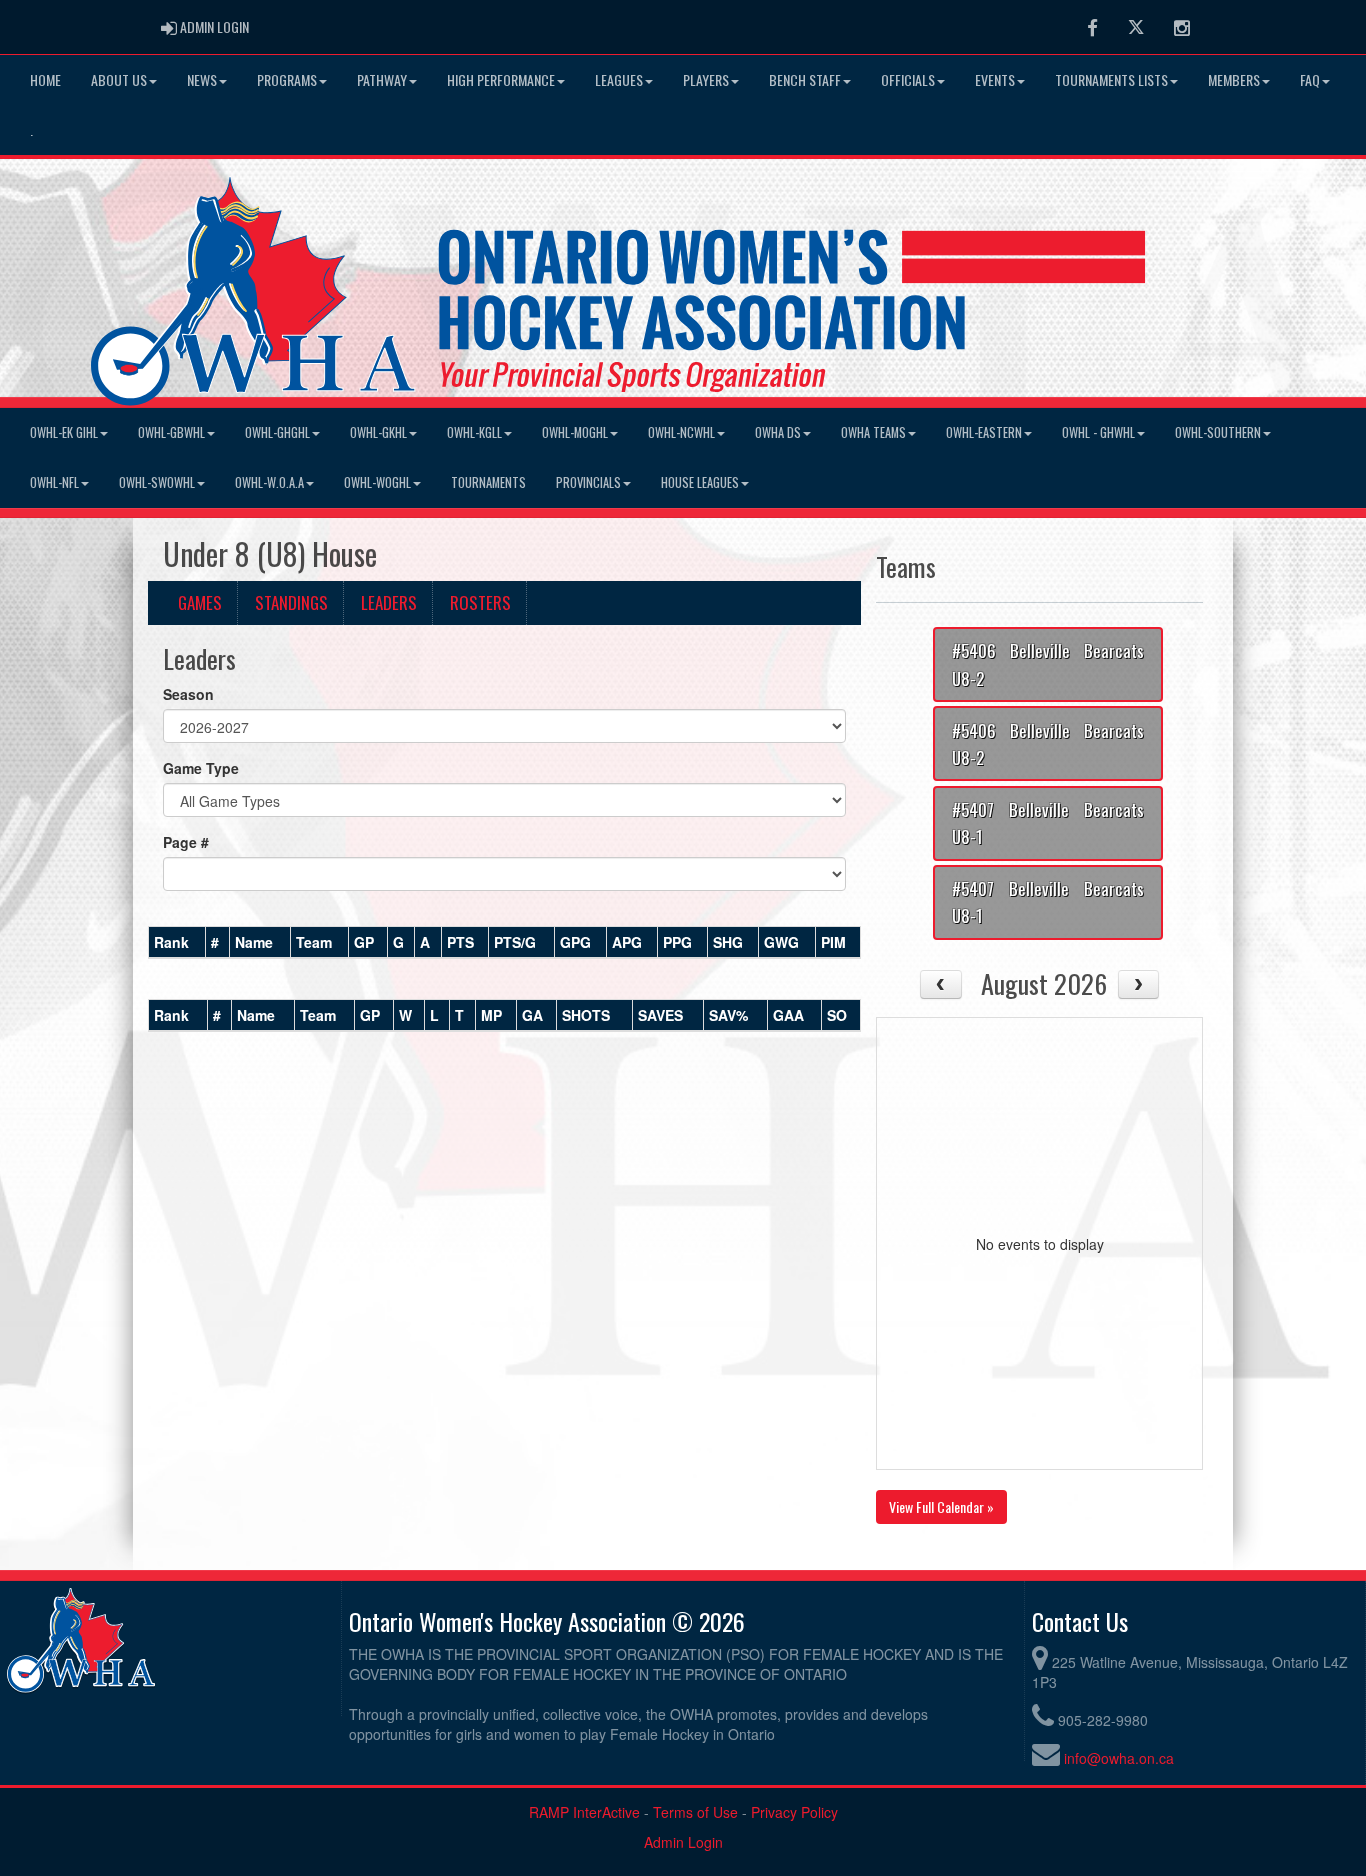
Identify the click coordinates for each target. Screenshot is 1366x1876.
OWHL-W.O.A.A (269, 482)
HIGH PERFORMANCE (501, 79)
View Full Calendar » (941, 1506)
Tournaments (488, 482)
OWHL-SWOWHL (157, 482)
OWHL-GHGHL (277, 432)
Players (706, 79)
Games (200, 602)
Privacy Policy (794, 1812)
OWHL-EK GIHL (64, 432)
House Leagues (700, 482)
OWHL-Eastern (984, 432)
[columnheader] (177, 942)
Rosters (480, 602)
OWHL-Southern (1218, 432)
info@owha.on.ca (1119, 1758)
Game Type (201, 768)
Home (45, 79)
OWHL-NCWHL (681, 432)
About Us (119, 79)
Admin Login (683, 1842)
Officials (908, 79)
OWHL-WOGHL (377, 482)
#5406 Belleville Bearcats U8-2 (1048, 664)
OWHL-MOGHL (575, 432)
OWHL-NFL (54, 482)
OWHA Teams (873, 432)
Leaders (389, 602)
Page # (186, 842)
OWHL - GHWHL (1098, 432)
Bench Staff (805, 79)
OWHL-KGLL (474, 432)
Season (188, 694)
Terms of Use (695, 1812)
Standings (291, 602)
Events (995, 79)
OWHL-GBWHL (171, 432)
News (202, 79)
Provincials (588, 482)
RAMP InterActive (584, 1812)
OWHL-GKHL (378, 432)
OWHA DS (778, 432)
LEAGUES (619, 79)
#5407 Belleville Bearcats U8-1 (1048, 823)
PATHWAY (382, 79)
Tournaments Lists (1111, 79)
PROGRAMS (287, 79)
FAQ (1310, 79)
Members (1234, 79)
